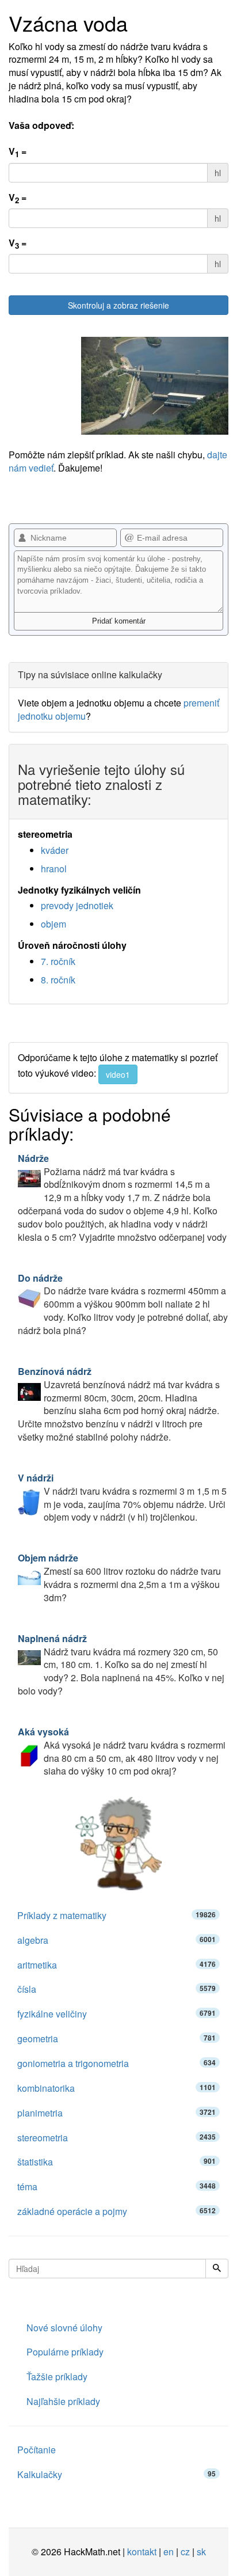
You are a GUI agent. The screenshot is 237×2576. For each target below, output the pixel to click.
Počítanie (37, 2450)
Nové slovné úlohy (64, 2328)
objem (53, 924)
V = (18, 152)
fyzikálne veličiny (116, 2014)
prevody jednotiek (77, 905)
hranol (54, 869)
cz (185, 2552)
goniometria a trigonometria (116, 2063)
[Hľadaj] (217, 2269)
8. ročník (58, 980)
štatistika (116, 2162)
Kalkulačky (116, 2474)
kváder (55, 850)
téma (116, 2186)
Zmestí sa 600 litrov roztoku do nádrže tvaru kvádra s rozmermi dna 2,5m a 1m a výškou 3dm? (119, 1578)
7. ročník (58, 961)
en (169, 2552)
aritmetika (116, 1965)
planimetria (116, 2113)
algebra (116, 1940)
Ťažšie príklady (57, 2376)
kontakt (142, 2552)
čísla (116, 1989)
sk (201, 2552)
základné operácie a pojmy (116, 2211)
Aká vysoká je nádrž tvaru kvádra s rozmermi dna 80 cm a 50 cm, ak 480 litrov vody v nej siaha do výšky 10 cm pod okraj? (122, 1751)
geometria (116, 2039)
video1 (118, 1074)
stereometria (116, 2138)
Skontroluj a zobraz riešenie (118, 305)
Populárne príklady (65, 2352)
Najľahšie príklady (63, 2401)
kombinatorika (116, 2088)
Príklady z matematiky (116, 1915)
